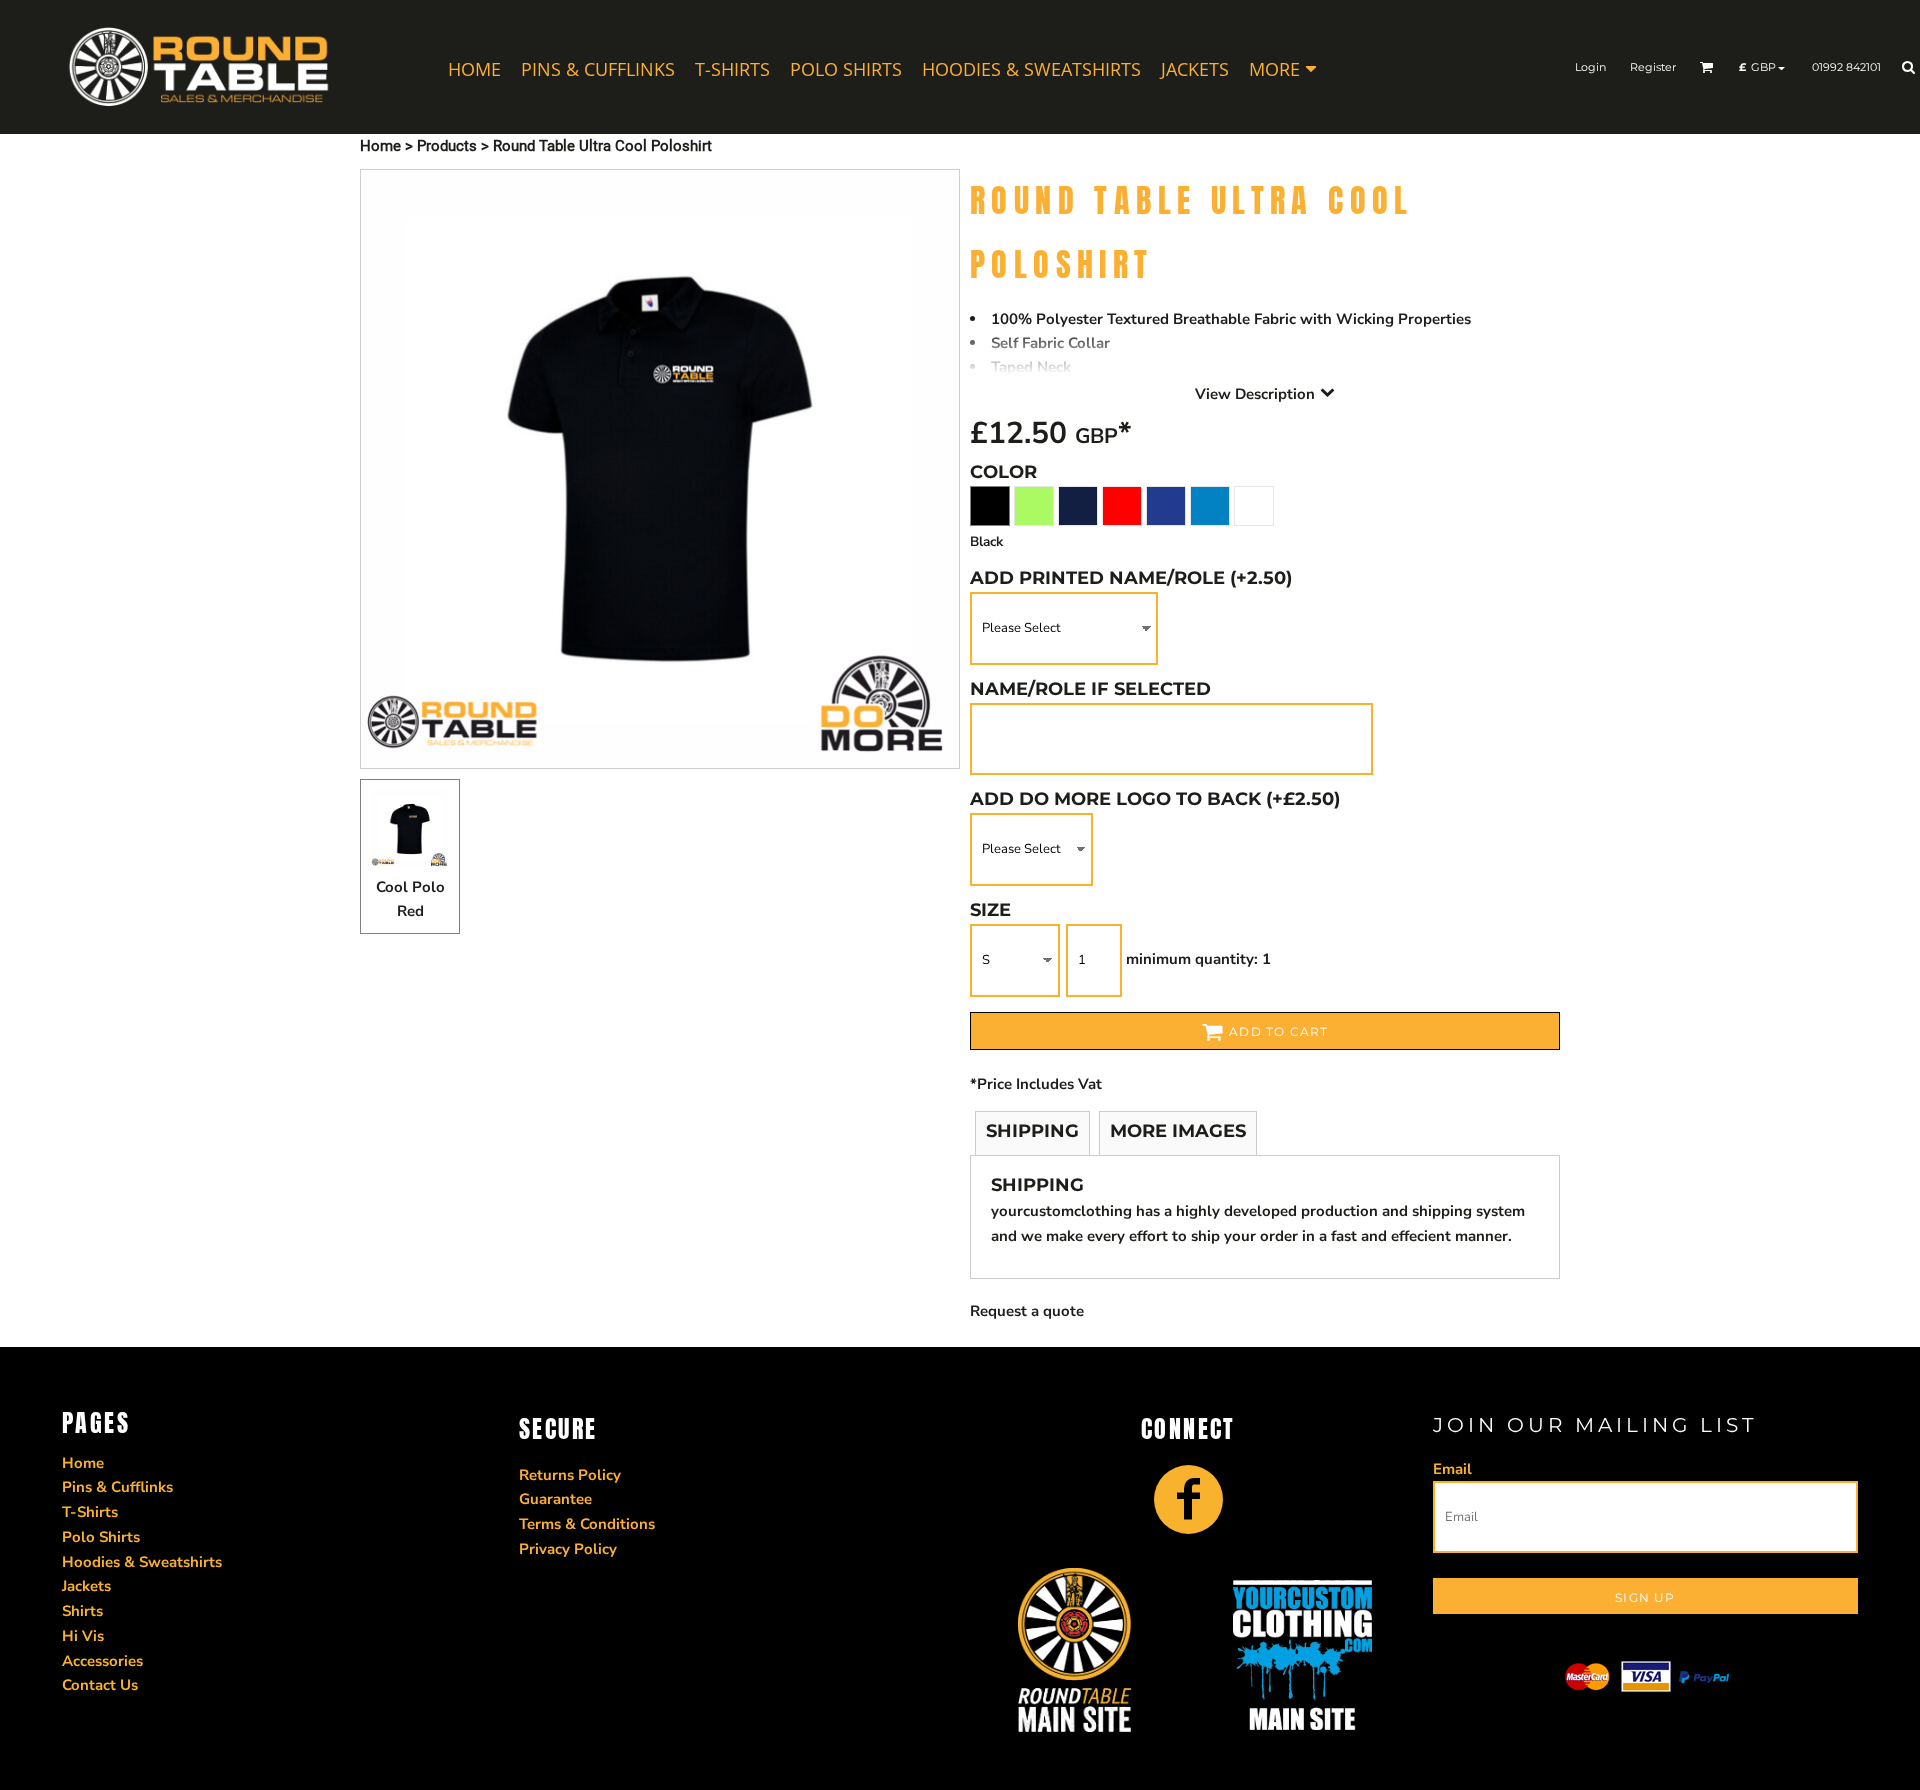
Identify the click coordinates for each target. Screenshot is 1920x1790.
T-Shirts (90, 1512)
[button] (1707, 67)
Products (447, 146)
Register (1653, 67)
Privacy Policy (568, 1549)
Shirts (82, 1611)
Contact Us (100, 1685)
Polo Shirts (101, 1537)
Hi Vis (83, 1636)
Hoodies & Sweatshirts (142, 1562)
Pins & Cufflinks (117, 1487)
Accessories (102, 1661)
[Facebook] (1188, 1499)
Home (380, 146)
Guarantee (555, 1499)
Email (1452, 1469)
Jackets (86, 1586)
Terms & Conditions (587, 1524)
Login (1590, 67)
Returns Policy (570, 1475)
